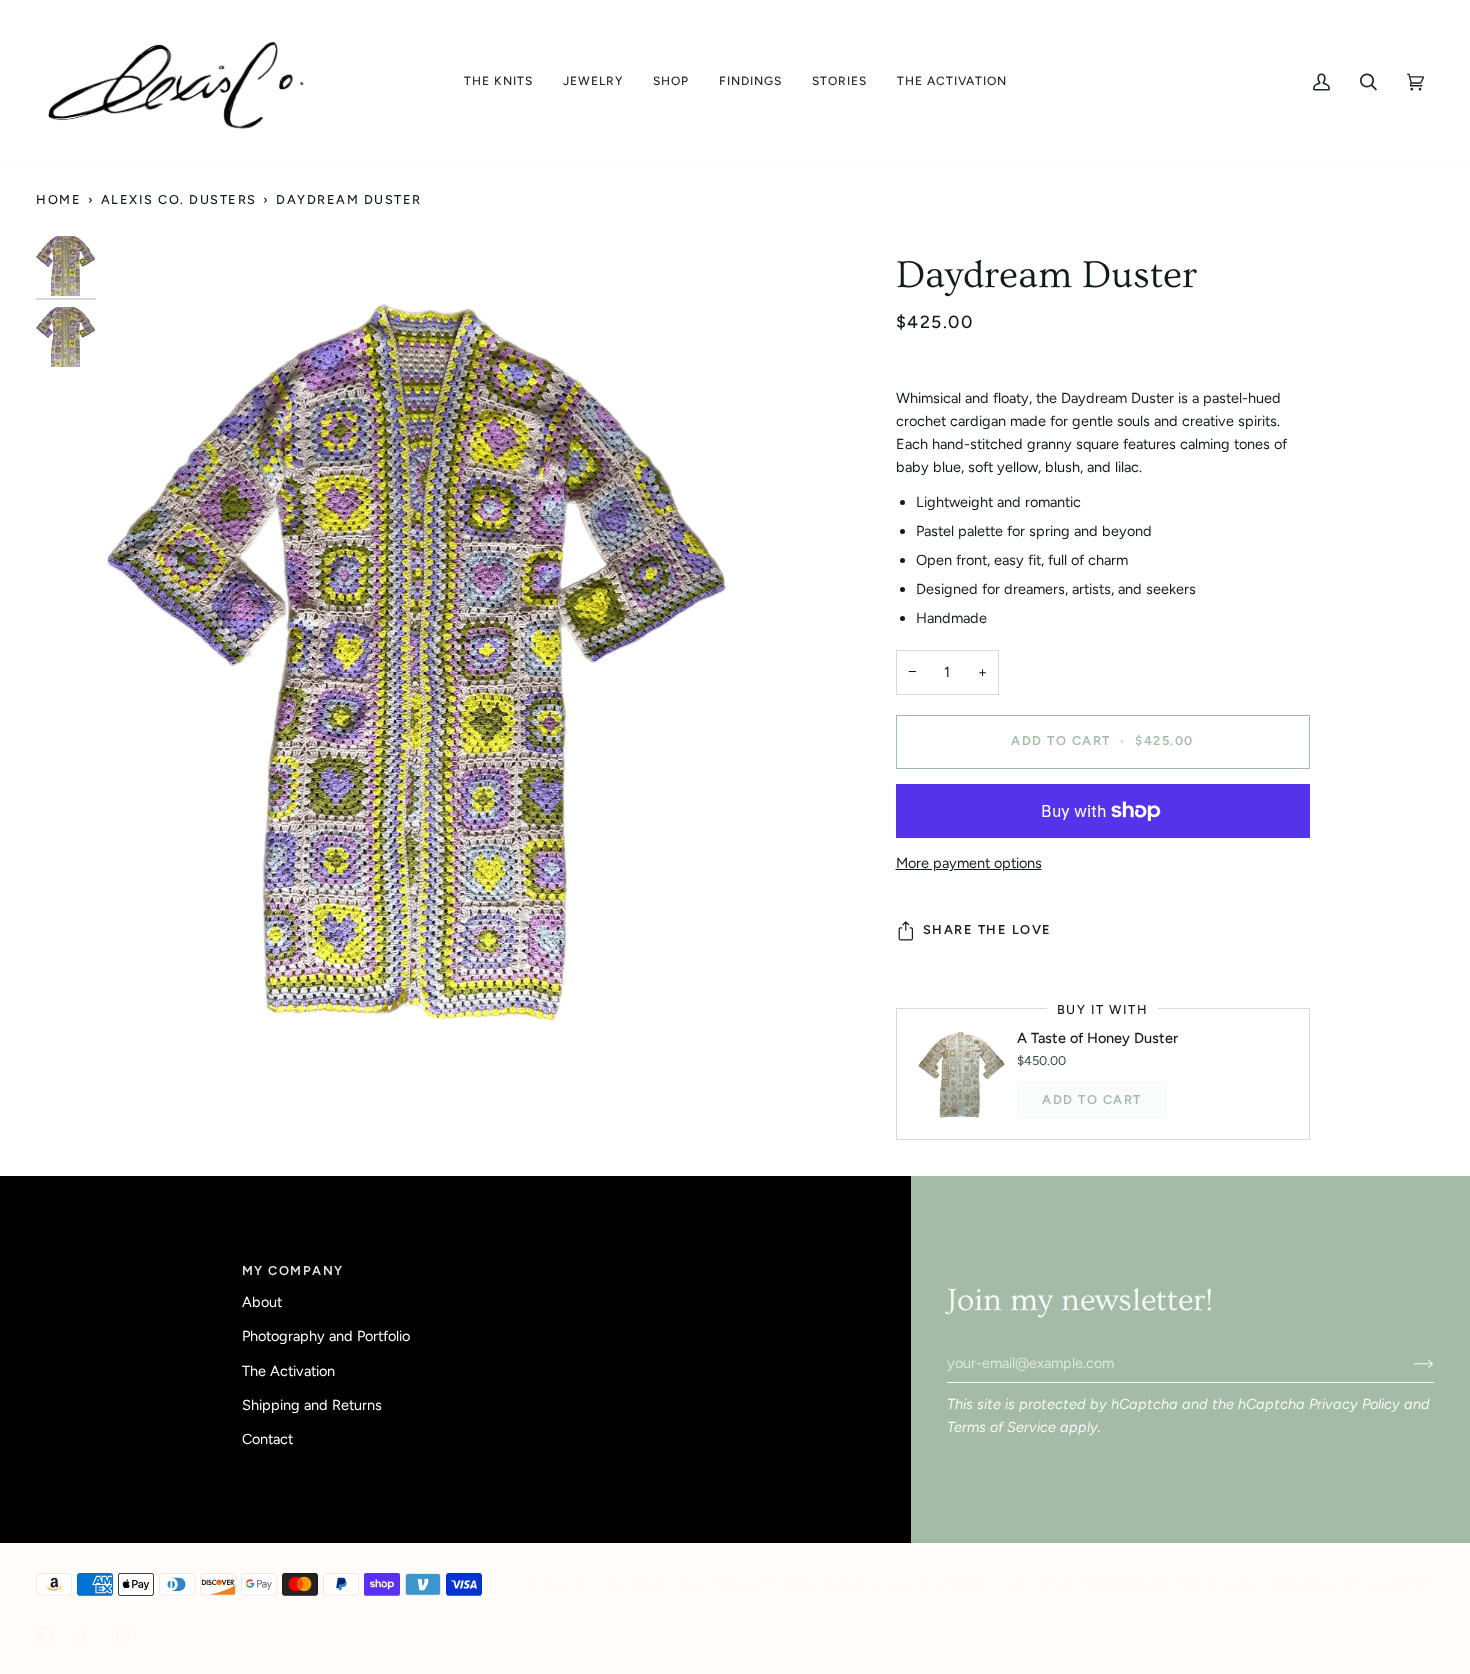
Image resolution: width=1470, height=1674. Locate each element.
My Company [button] (293, 1270)
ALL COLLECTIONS (747, 1584)
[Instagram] (121, 1635)
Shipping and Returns (312, 1405)
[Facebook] (45, 1635)
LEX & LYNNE (937, 1584)
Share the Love (987, 929)
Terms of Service (1001, 1427)
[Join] (1407, 1363)
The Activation (288, 1371)
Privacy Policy (1354, 1404)
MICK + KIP (1219, 1584)
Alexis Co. (586, 1584)
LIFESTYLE (1035, 1584)
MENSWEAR (1126, 1584)
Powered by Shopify (1351, 1584)
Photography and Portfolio (326, 1336)
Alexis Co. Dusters (179, 199)
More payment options (969, 863)
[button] (498, 81)
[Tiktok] (83, 1635)
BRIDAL (852, 1584)
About (262, 1302)
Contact (267, 1439)
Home (58, 199)
